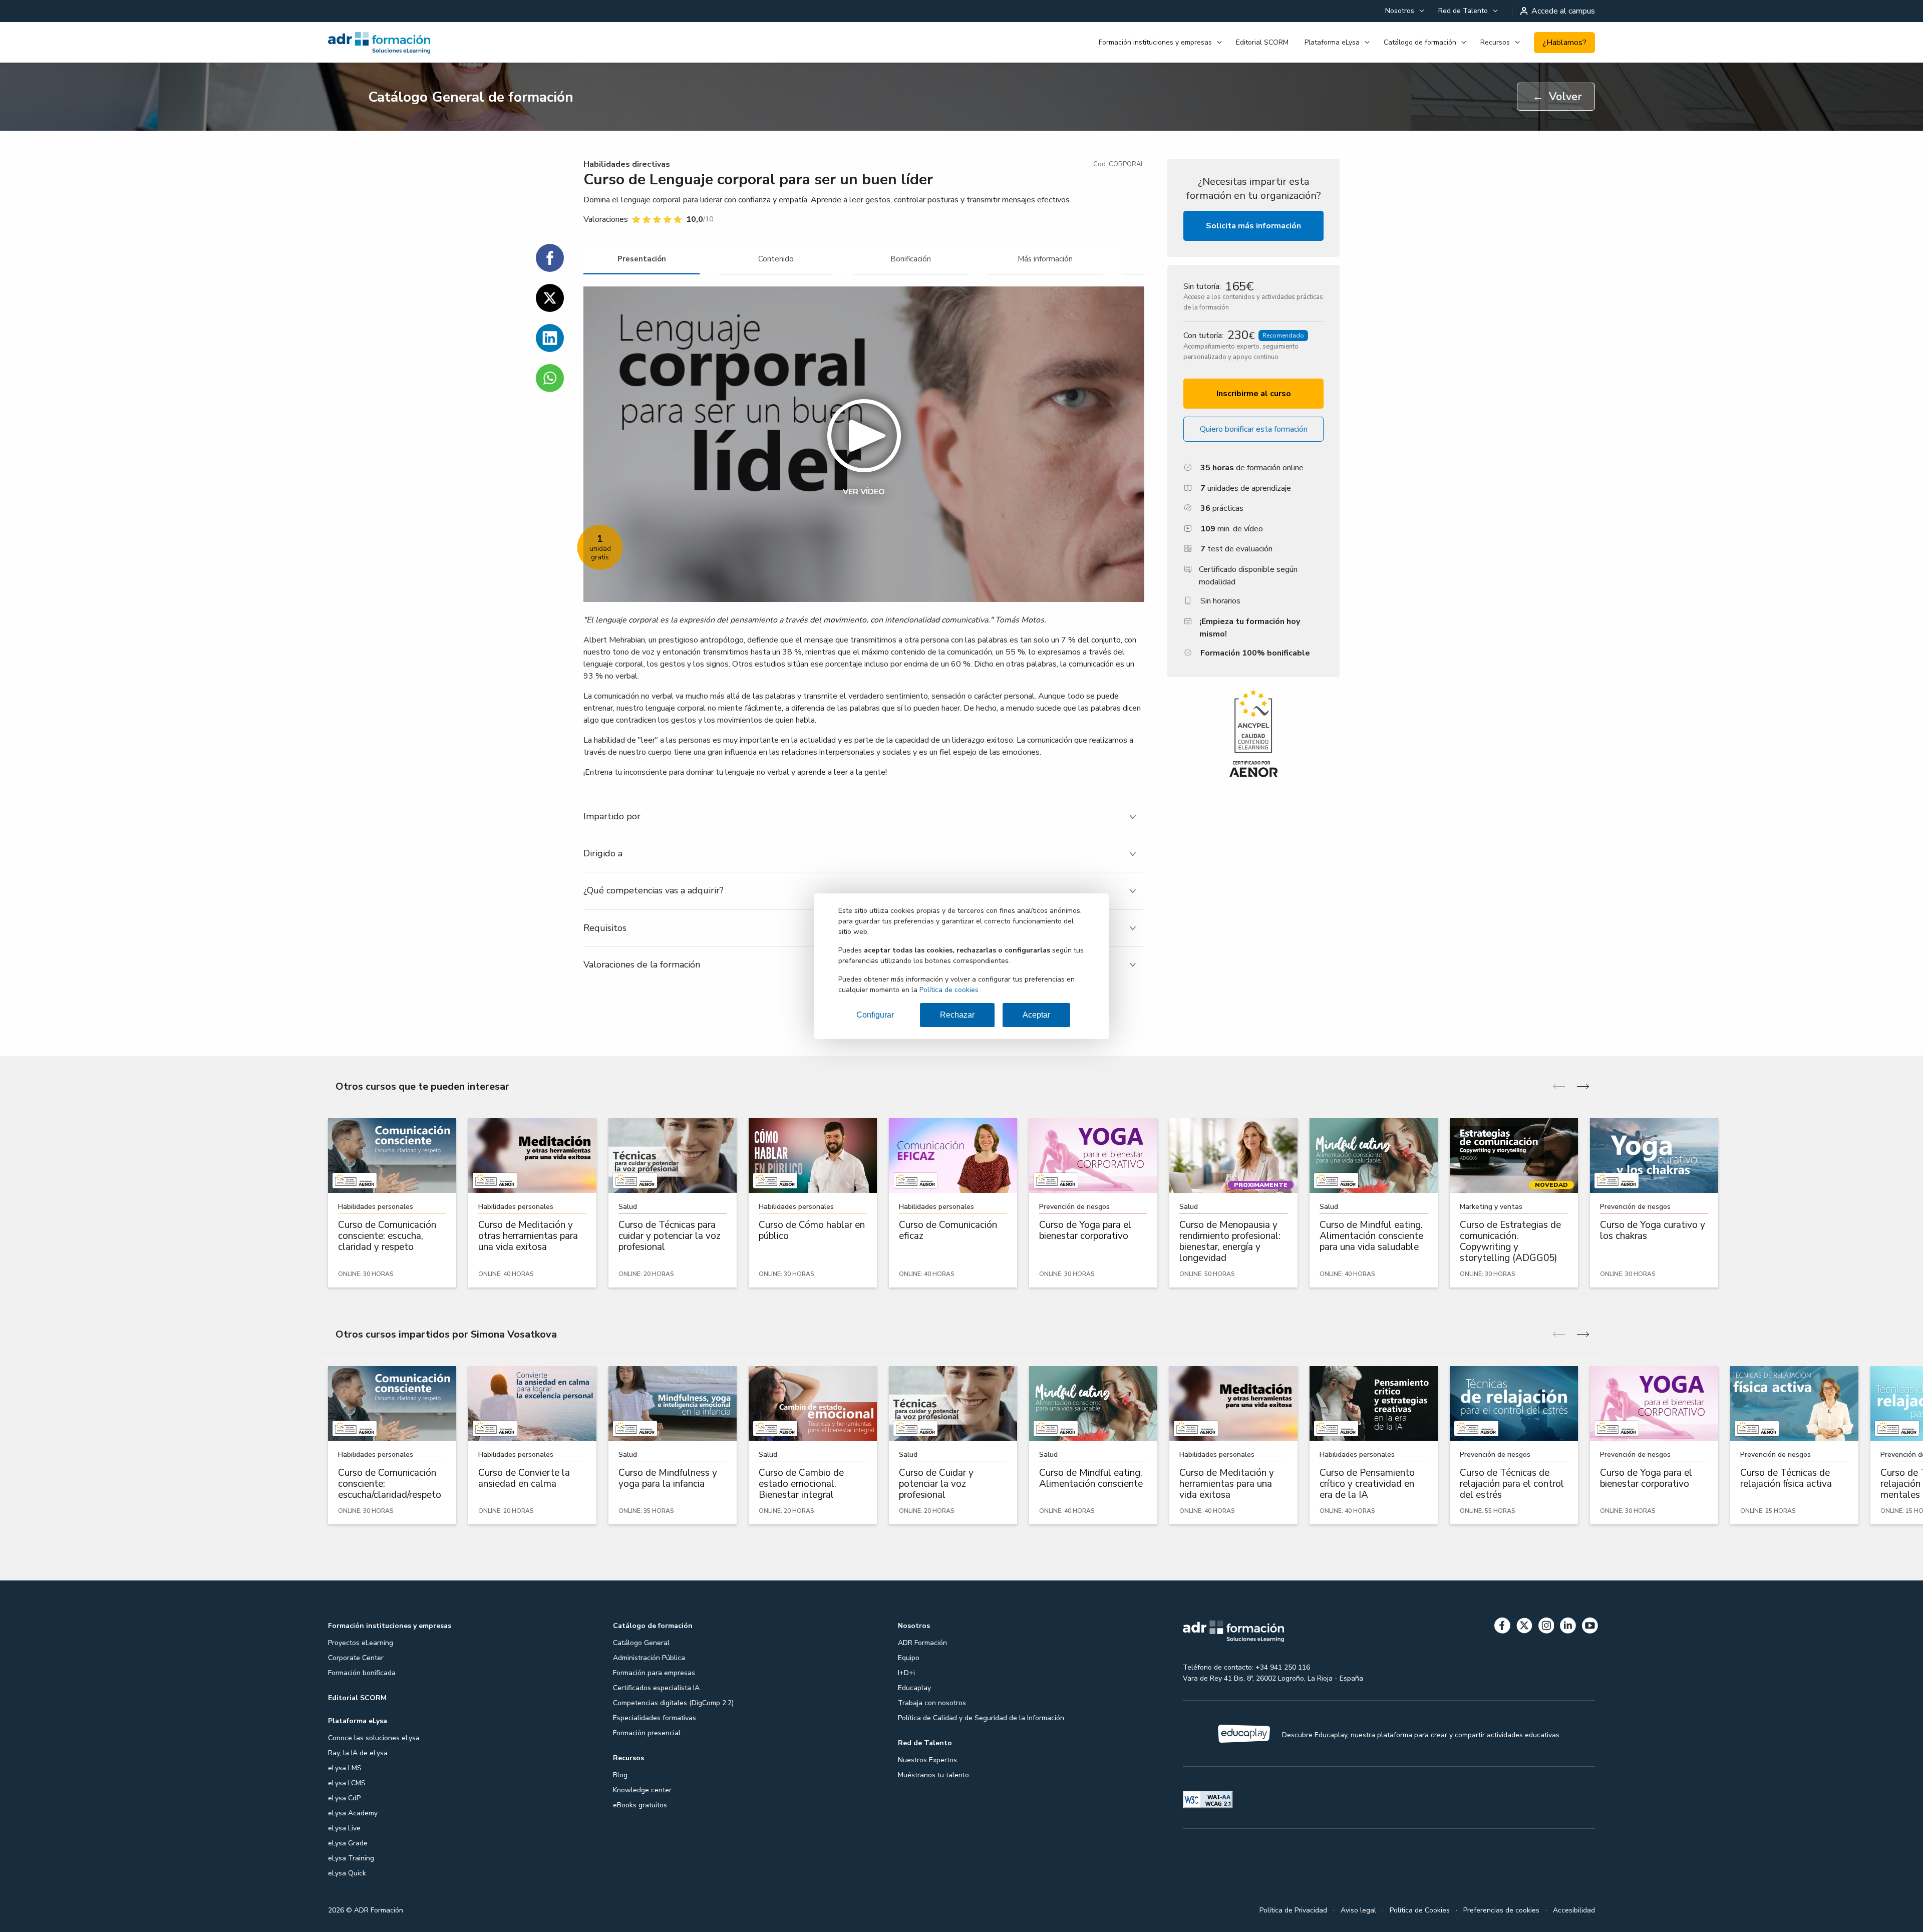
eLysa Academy (353, 1813)
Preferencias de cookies (1501, 1910)
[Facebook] (1502, 1627)
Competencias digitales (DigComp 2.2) (673, 1703)
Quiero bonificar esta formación (1254, 429)
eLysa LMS (345, 1768)
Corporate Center (356, 1658)
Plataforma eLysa (1332, 42)
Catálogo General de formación (471, 97)
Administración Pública (649, 1658)
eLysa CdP (344, 1798)
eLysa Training (351, 1858)
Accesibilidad (1574, 1910)
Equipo (909, 1658)
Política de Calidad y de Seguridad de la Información (981, 1718)
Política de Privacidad (1293, 1910)
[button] (864, 444)
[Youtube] (1590, 1627)
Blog (620, 1775)
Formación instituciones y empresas (1155, 42)
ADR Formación (922, 1643)
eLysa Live (344, 1828)
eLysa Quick (347, 1873)
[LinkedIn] (1568, 1627)
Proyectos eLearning (361, 1643)
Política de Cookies (1420, 1910)
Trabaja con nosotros (932, 1703)
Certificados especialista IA (656, 1688)
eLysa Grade (348, 1843)
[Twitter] (1524, 1627)
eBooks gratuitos (640, 1805)
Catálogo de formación (1420, 42)
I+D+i (906, 1673)
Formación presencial (647, 1733)
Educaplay (914, 1688)
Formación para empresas (654, 1673)
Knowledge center (642, 1790)
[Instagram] (1546, 1627)
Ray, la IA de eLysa (358, 1753)
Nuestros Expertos (927, 1760)
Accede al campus (1563, 11)
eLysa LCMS (347, 1783)
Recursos (1495, 42)
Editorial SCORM (1262, 42)
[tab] (642, 259)
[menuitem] (1404, 11)
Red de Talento (1463, 11)
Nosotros (1400, 11)
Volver (1557, 97)
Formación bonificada (362, 1673)
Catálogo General (641, 1643)
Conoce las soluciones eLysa (374, 1738)
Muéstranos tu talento (933, 1775)
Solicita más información (1253, 226)
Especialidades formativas (655, 1718)
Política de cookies (949, 990)
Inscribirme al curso (1254, 394)
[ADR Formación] (427, 43)
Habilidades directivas (627, 164)
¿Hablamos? (1564, 43)
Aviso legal (1358, 1910)
